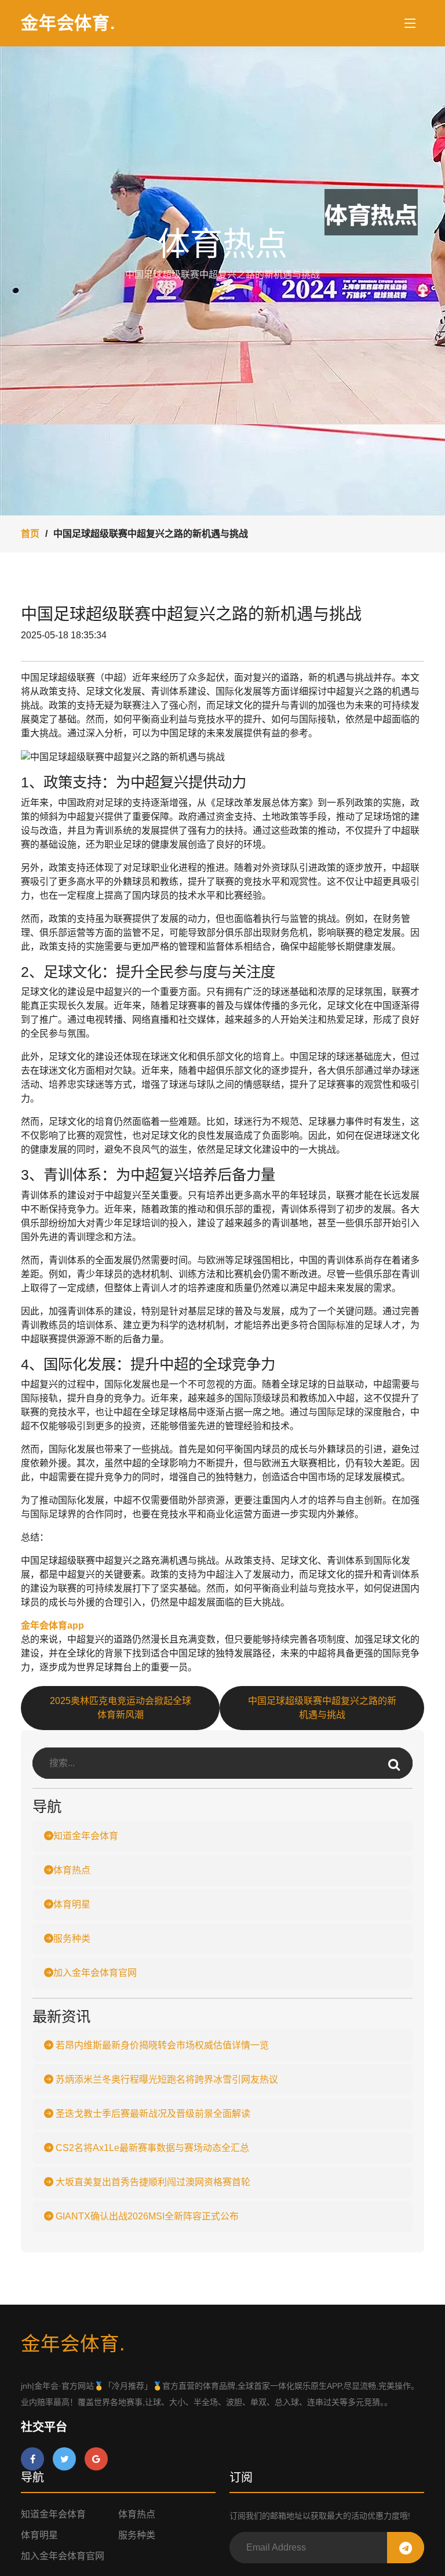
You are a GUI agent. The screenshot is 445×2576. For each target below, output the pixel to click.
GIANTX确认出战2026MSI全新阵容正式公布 (146, 2216)
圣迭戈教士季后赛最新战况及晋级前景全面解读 (152, 2114)
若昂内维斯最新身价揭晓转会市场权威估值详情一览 (161, 2045)
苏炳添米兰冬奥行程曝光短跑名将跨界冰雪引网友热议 (166, 2079)
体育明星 (72, 1904)
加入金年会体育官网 (95, 1973)
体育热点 (72, 1870)
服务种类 (72, 1939)
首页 (30, 534)
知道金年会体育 (86, 1836)
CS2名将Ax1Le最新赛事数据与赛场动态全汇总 (151, 2148)
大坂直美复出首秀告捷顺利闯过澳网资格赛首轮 (152, 2182)
